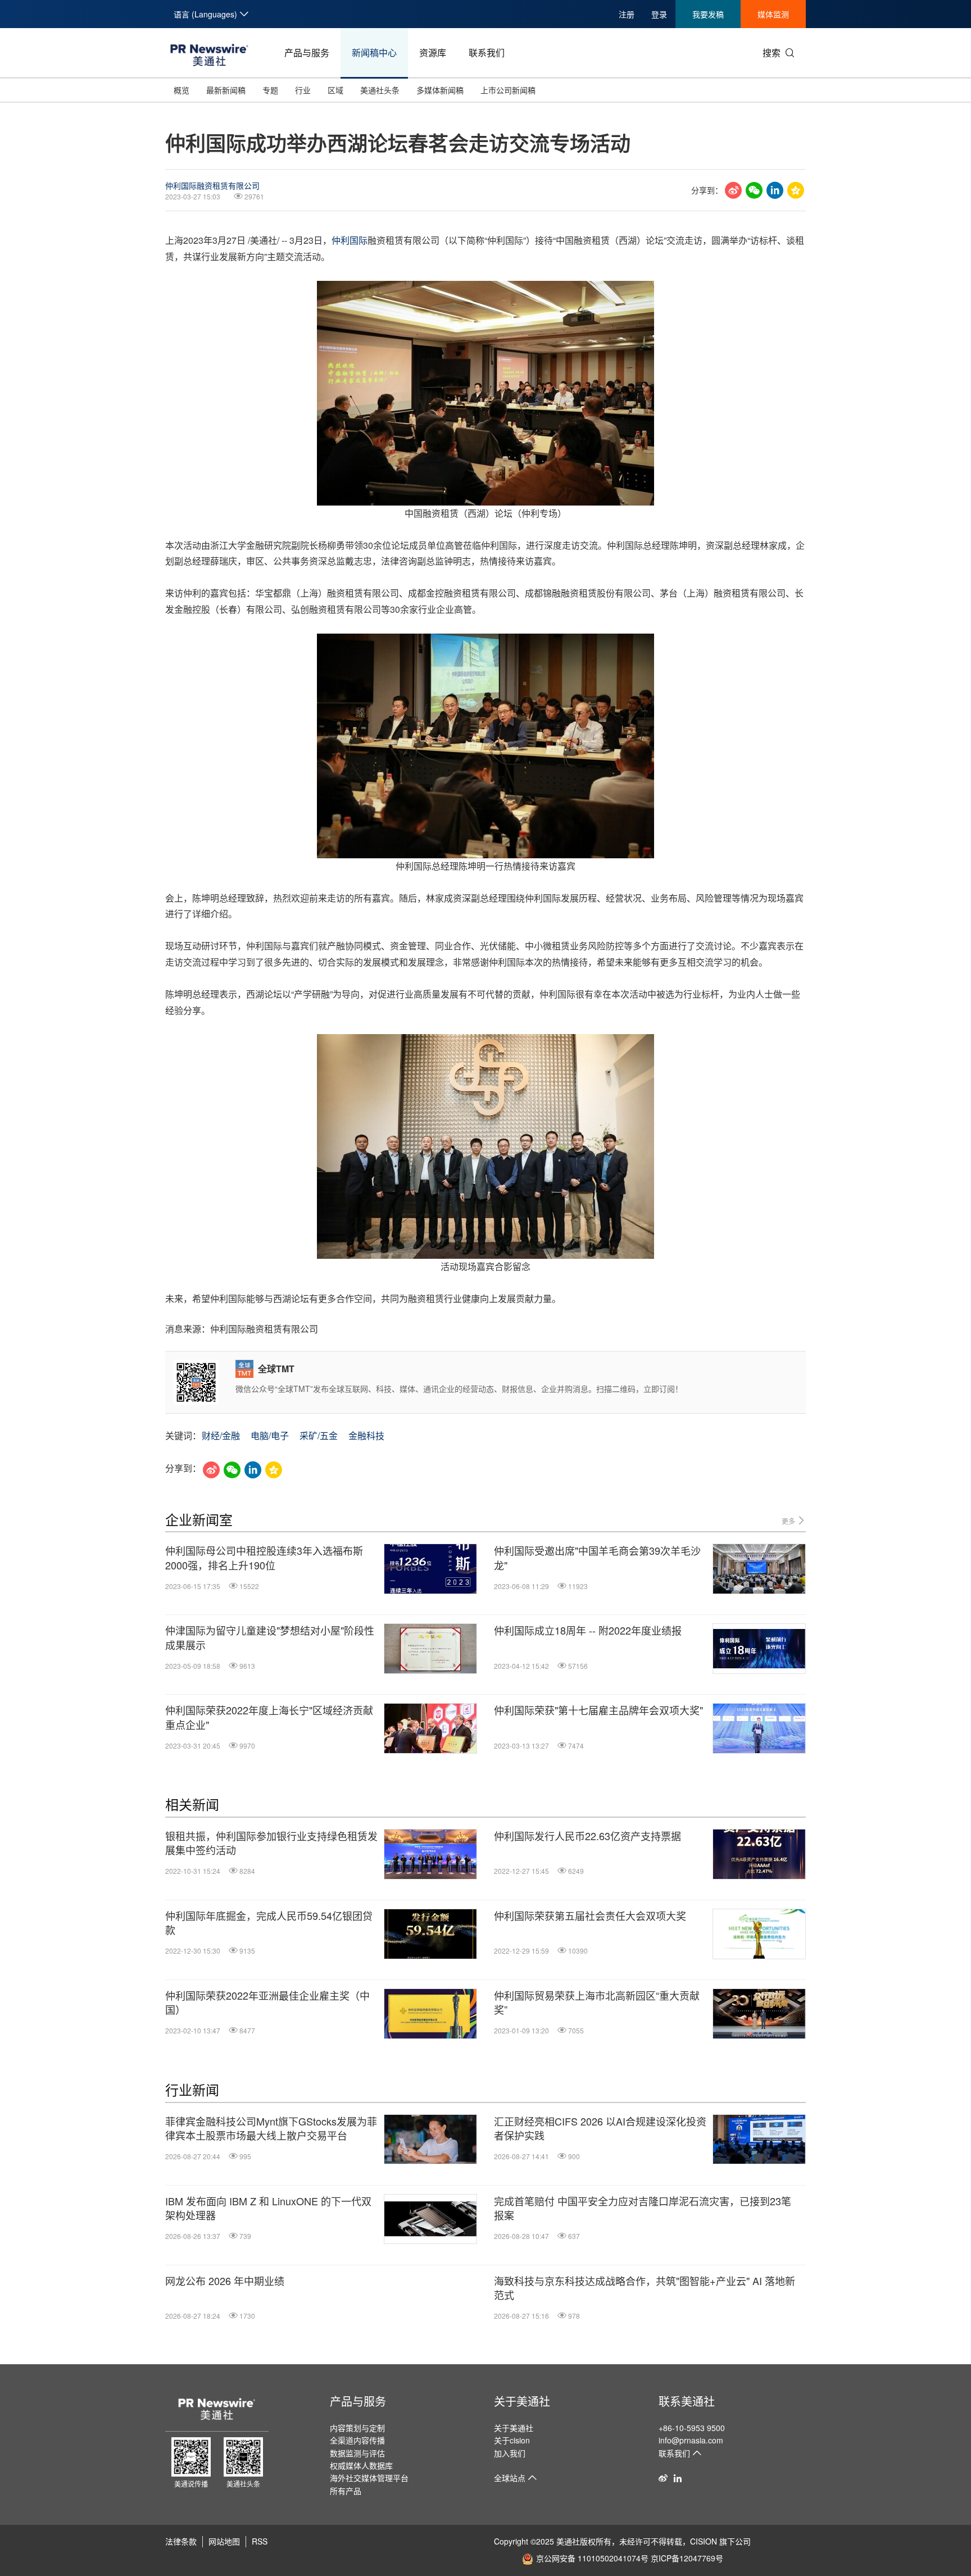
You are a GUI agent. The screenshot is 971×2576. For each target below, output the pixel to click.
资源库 (433, 53)
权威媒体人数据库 (361, 2465)
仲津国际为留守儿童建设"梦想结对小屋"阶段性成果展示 (270, 1637)
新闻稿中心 (374, 53)
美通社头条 (380, 90)
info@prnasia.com (691, 2440)
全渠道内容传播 (357, 2440)
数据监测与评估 (357, 2453)
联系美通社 (687, 2401)
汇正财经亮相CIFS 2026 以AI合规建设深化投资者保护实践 (600, 2128)
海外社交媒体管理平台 (369, 2478)
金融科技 (366, 1435)
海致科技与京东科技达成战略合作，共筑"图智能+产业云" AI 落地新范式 (645, 2288)
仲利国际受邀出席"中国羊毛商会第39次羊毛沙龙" (597, 1558)
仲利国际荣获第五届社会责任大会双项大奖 (590, 1916)
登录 (659, 14)
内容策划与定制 (357, 2428)
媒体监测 (773, 14)
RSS (260, 2541)
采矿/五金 (319, 1435)
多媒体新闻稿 (440, 90)
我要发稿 (708, 14)
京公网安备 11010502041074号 (592, 2558)
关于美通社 (522, 2401)
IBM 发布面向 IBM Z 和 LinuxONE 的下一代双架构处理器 (268, 2208)
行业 (303, 90)
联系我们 (487, 53)
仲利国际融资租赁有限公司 (212, 185)
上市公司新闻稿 (508, 90)
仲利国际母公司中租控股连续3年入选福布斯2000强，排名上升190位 (264, 1558)
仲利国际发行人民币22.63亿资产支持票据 (587, 1836)
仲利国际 (350, 240)
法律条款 (181, 2541)
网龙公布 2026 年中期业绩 (225, 2281)
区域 (335, 90)
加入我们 (510, 2453)
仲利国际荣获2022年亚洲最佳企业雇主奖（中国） (267, 2002)
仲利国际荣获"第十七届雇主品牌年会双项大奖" (598, 1710)
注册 (627, 14)
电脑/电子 (270, 1435)
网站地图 (224, 2541)
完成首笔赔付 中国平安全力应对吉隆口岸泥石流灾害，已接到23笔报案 (643, 2208)
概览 (182, 90)
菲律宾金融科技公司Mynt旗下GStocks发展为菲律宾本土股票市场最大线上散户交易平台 (271, 2128)
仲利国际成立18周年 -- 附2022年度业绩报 (588, 1630)
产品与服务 (307, 53)
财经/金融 (221, 1435)
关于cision (512, 2440)
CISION (704, 2541)
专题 (270, 90)
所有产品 (346, 2491)
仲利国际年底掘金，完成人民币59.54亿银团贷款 (269, 1923)
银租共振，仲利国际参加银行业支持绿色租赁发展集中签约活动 (271, 1843)
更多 (789, 1521)
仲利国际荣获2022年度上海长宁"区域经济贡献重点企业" (269, 1717)
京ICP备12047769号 (687, 2558)
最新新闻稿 (226, 90)
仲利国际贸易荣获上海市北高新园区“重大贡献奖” (597, 2002)
